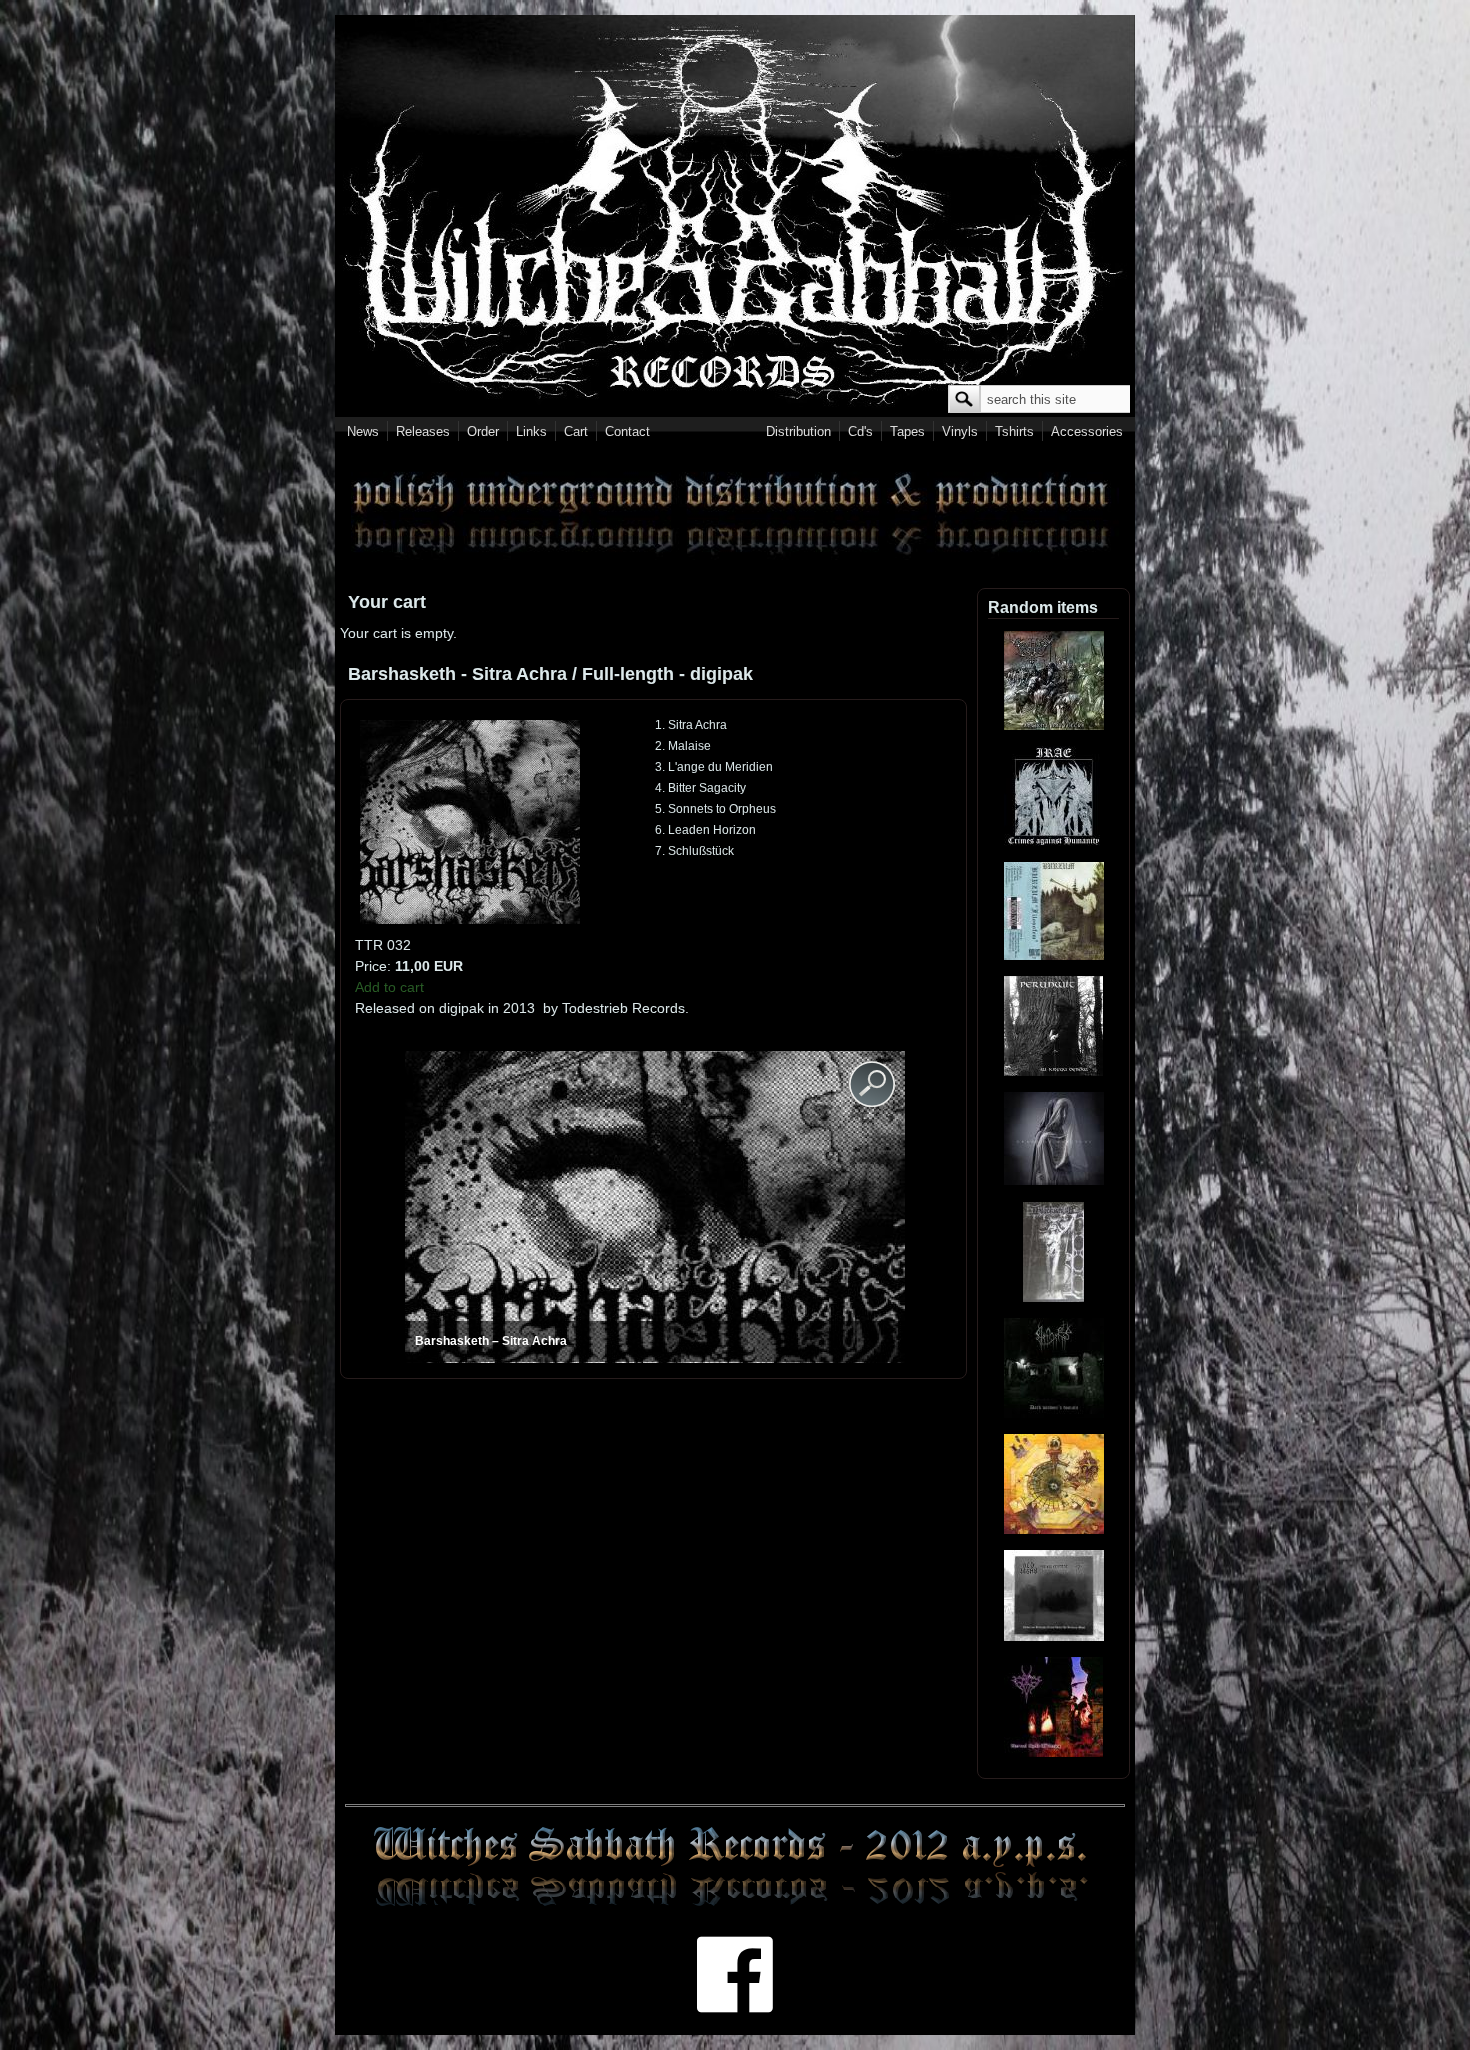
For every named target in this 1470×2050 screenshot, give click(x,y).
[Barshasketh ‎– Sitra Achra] (470, 919)
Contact (627, 431)
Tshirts (1014, 431)
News (363, 431)
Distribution (798, 431)
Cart (576, 431)
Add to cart (389, 987)
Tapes (907, 431)
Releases (423, 431)
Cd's (860, 431)
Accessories (1087, 431)
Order (483, 431)
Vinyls (960, 431)
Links (531, 431)
